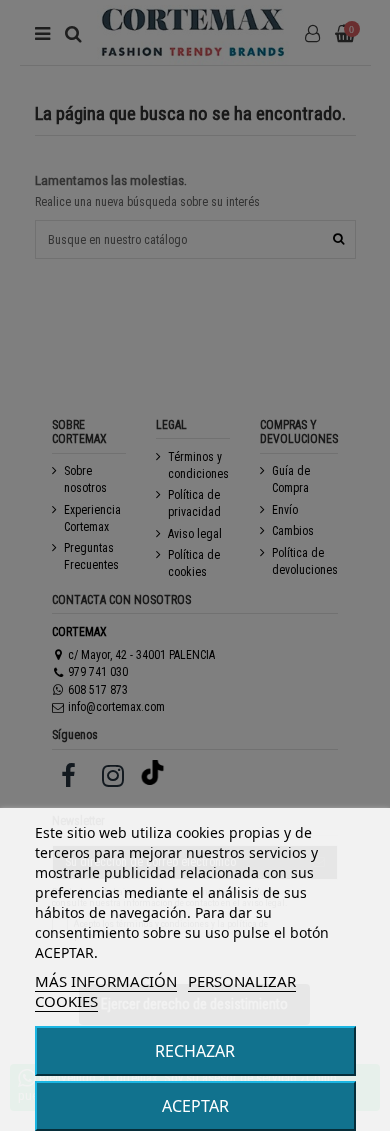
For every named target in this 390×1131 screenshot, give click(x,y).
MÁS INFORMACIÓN (106, 981)
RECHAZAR (195, 1051)
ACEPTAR (195, 1106)
